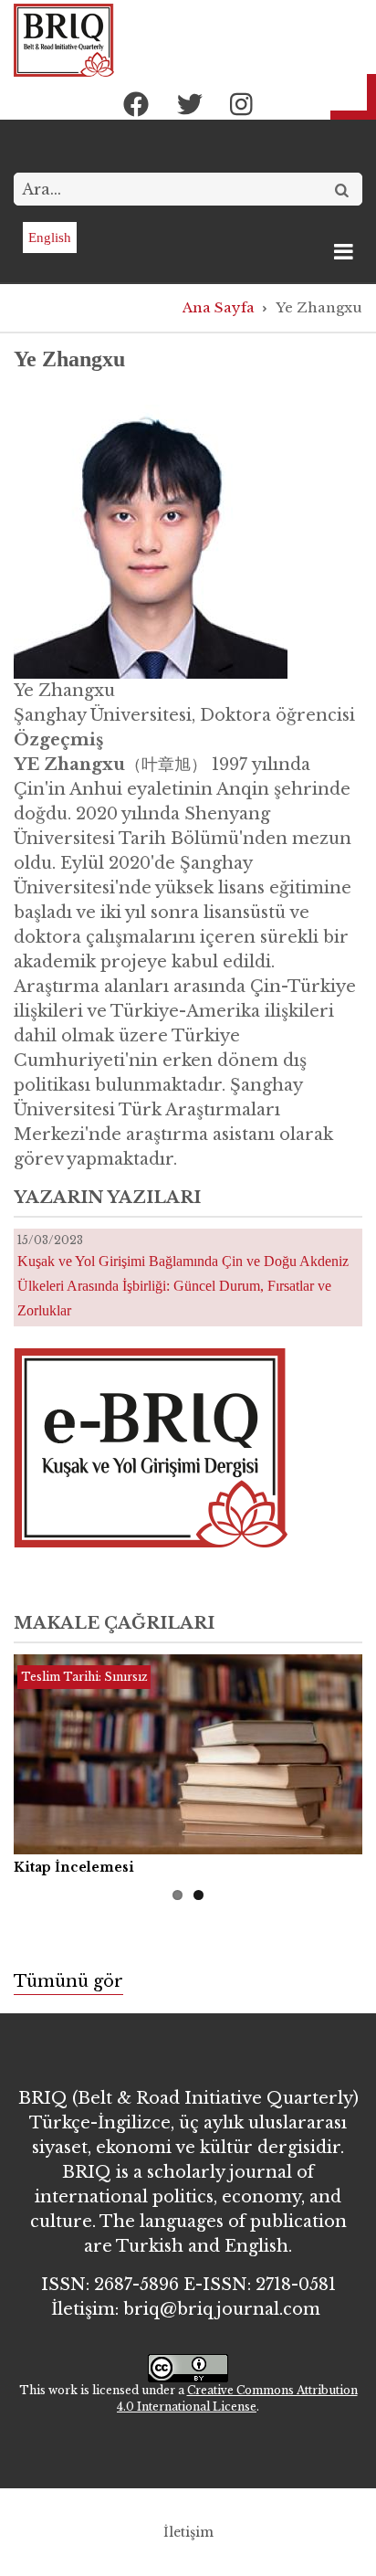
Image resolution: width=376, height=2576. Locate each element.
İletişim (188, 2532)
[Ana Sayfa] (64, 39)
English (50, 238)
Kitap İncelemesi (74, 1867)
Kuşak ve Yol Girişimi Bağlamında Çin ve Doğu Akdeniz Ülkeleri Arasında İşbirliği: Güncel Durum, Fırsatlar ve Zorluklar (183, 1286)
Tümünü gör (68, 1981)
